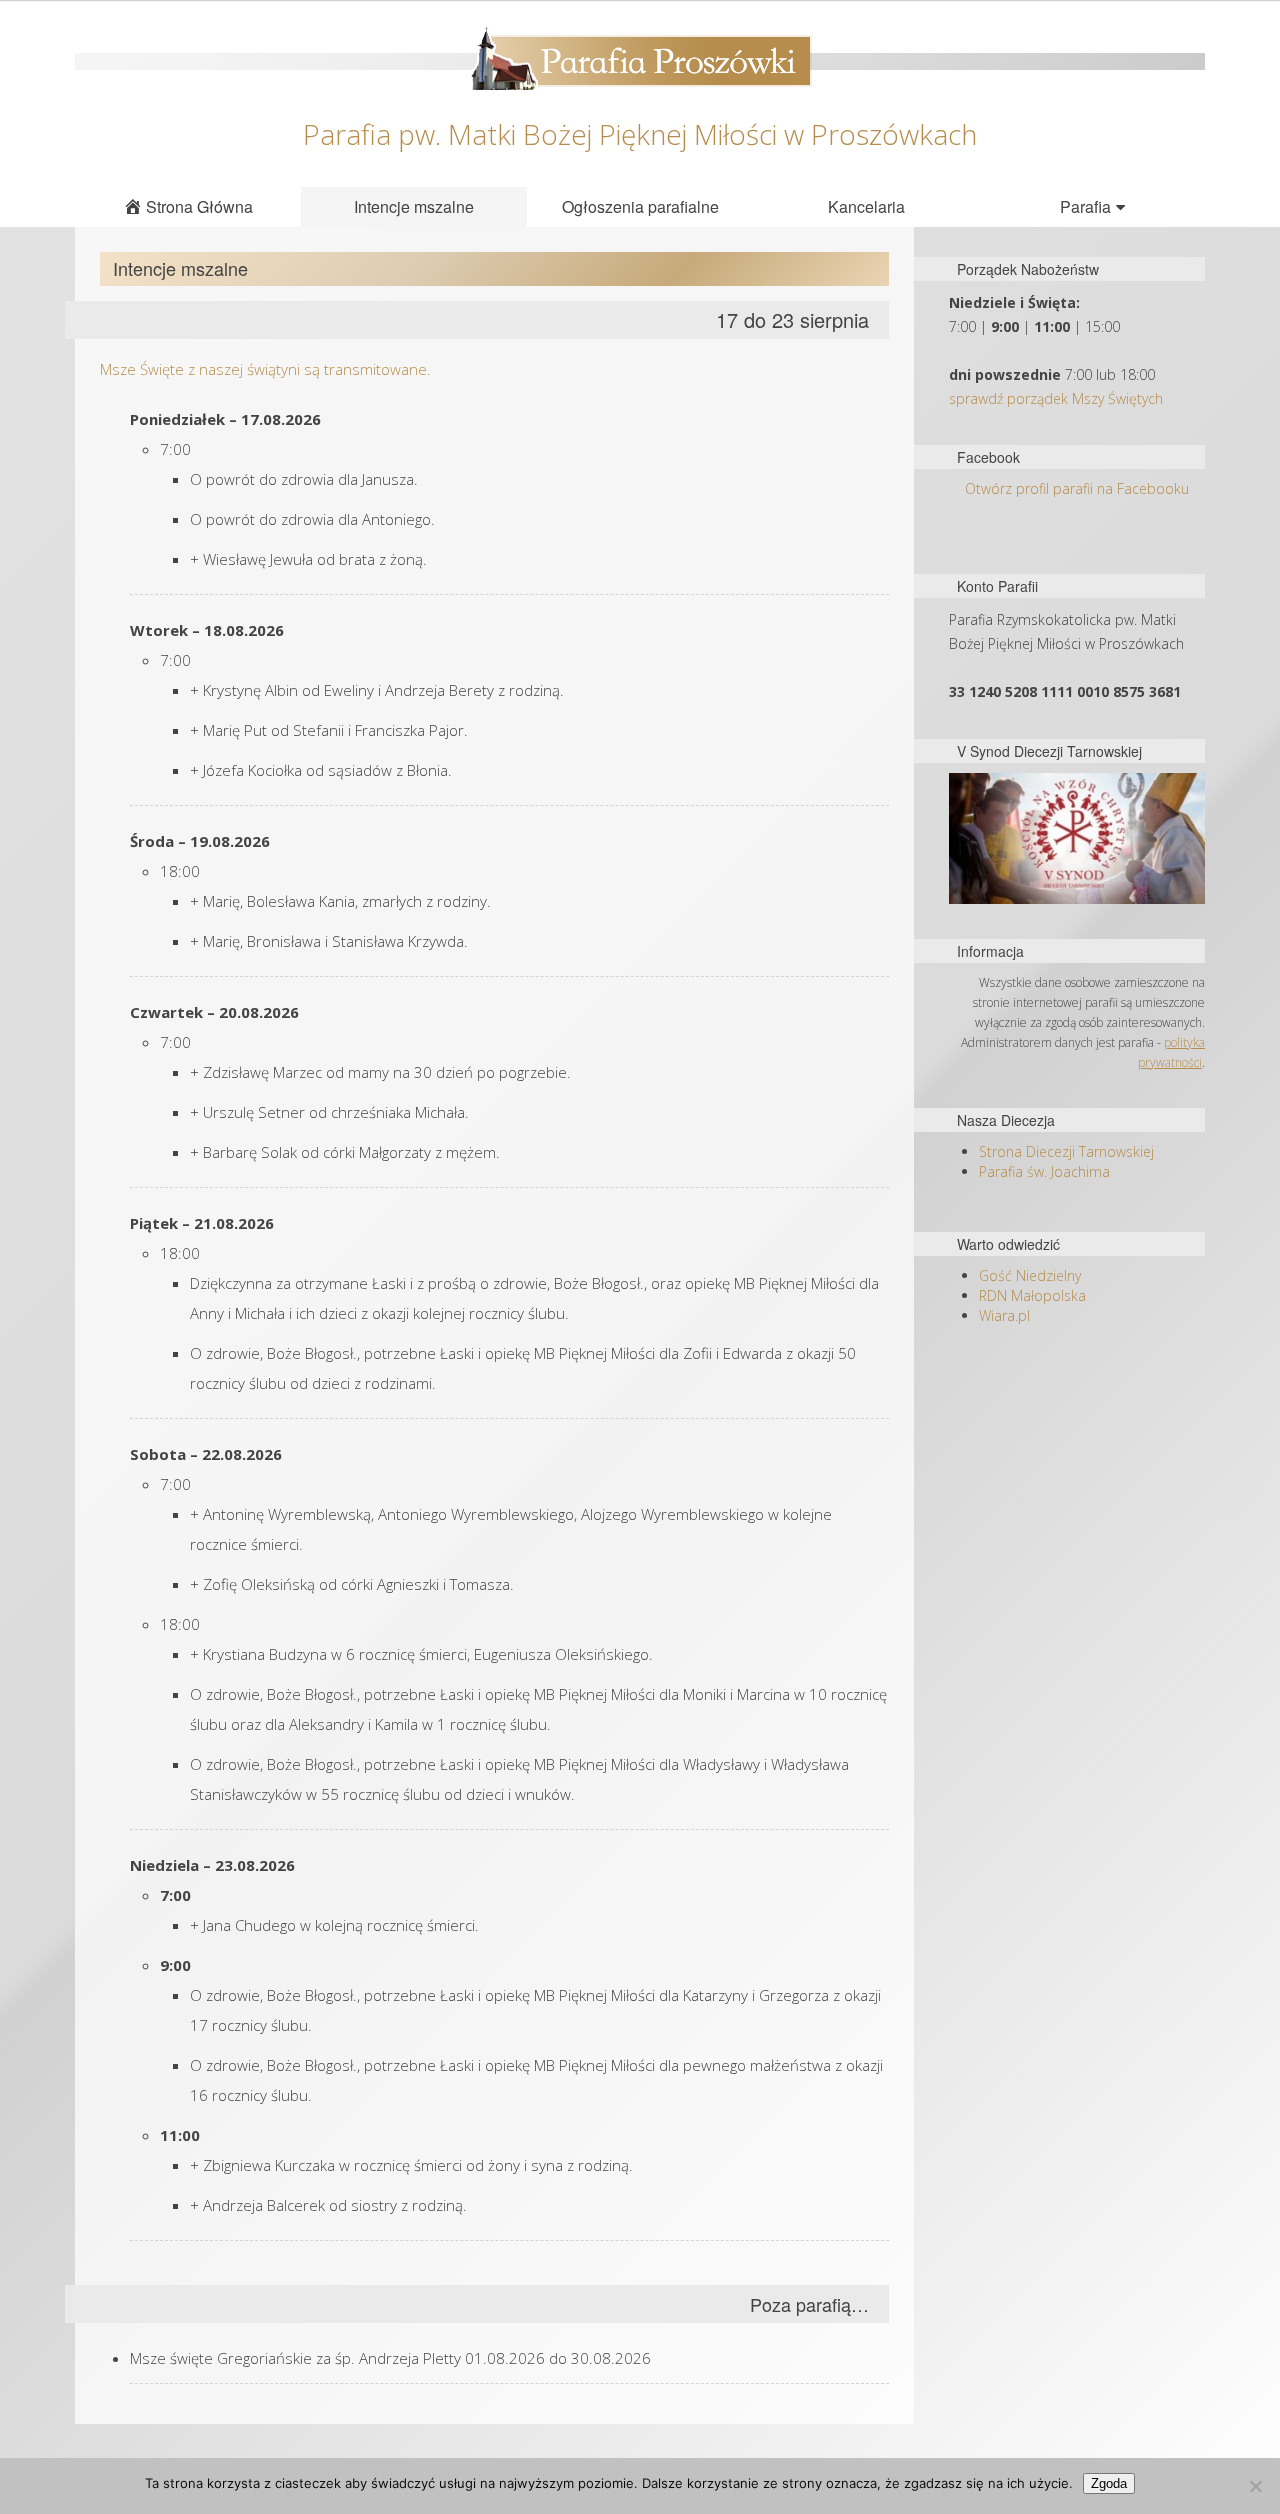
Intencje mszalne (414, 206)
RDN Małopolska (1032, 1295)
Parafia (1085, 206)
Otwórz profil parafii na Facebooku (1077, 488)
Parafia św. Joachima (1044, 1171)
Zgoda (1109, 2483)
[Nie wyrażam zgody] (1255, 2486)
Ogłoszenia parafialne (640, 206)
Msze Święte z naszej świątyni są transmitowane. (265, 369)
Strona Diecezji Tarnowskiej (1066, 1151)
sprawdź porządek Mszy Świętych (1056, 398)
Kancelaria (866, 206)
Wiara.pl (1004, 1315)
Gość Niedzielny (1030, 1275)
